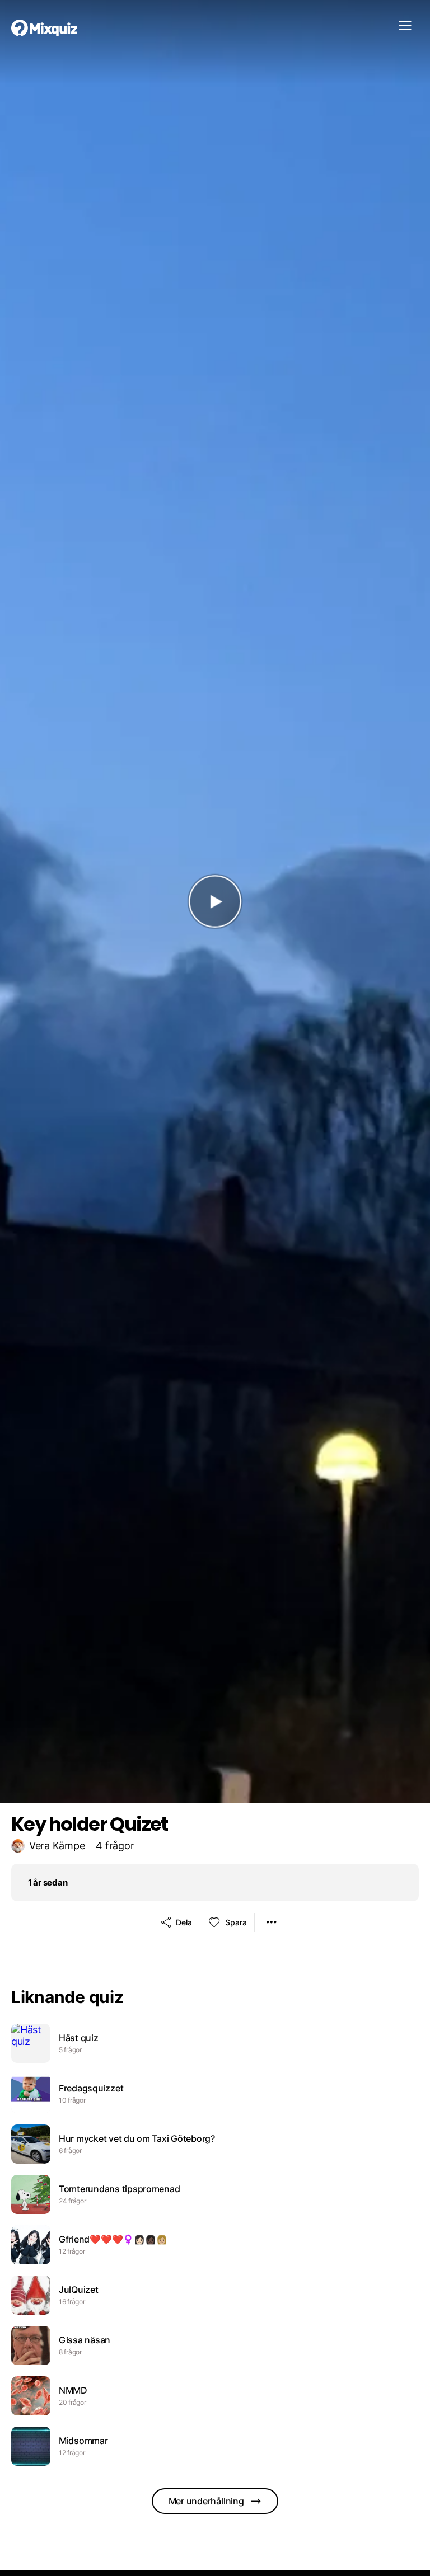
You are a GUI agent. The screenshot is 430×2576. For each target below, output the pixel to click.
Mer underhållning (206, 2501)
